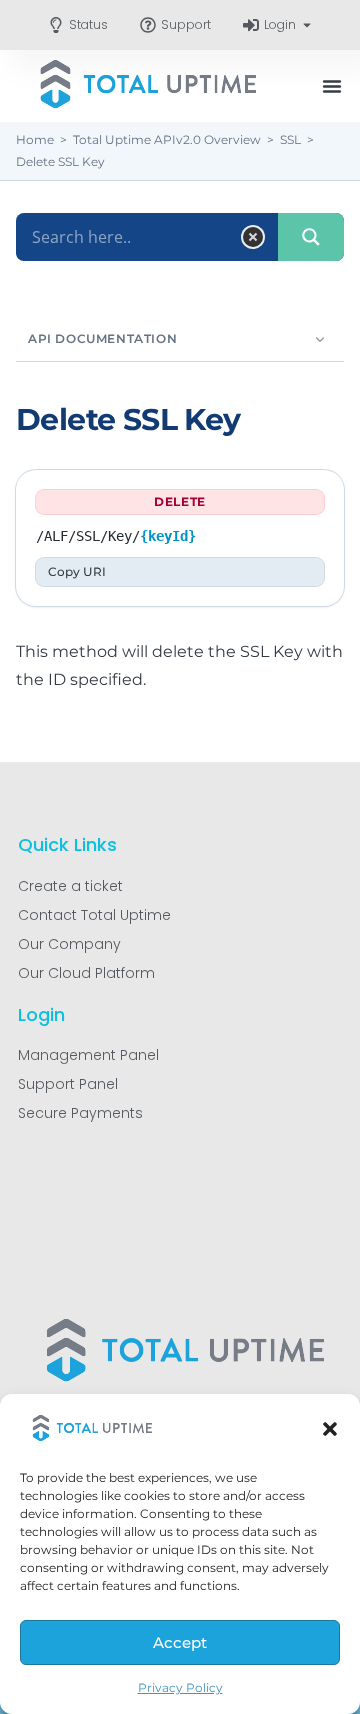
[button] (330, 1429)
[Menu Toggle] (332, 86)
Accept (180, 1642)
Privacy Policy (180, 1687)
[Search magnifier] (311, 237)
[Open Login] (307, 25)
